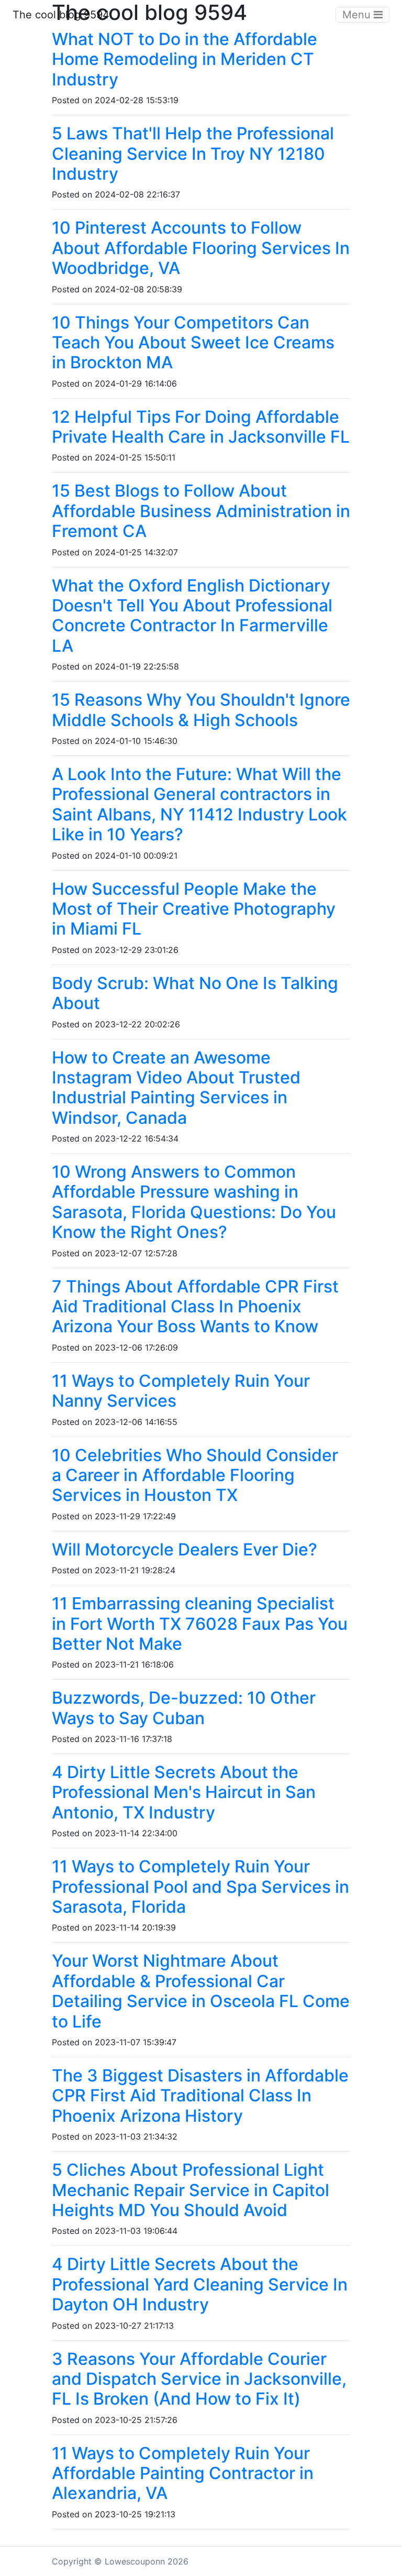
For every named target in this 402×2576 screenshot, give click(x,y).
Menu (358, 15)
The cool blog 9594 (61, 15)
